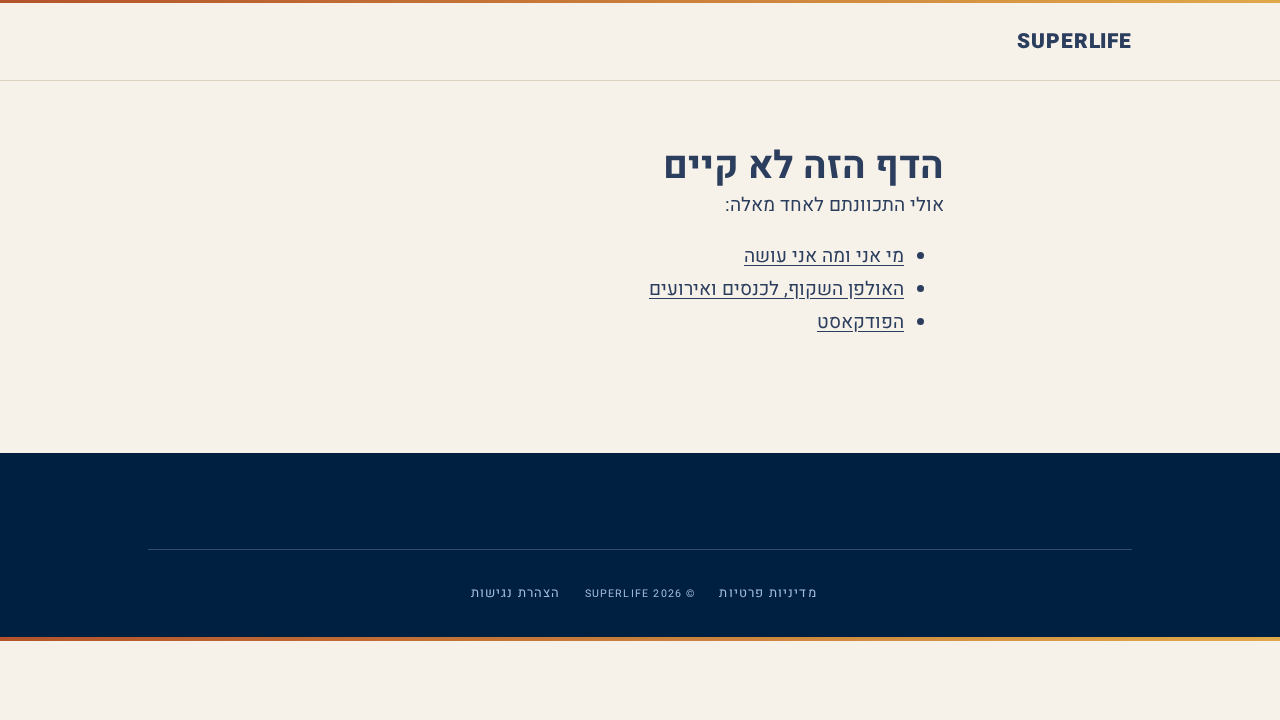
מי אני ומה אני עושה (824, 256)
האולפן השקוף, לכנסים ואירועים (776, 289)
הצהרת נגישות (516, 592)
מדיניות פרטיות (767, 592)
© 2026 (640, 593)
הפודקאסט (860, 322)
